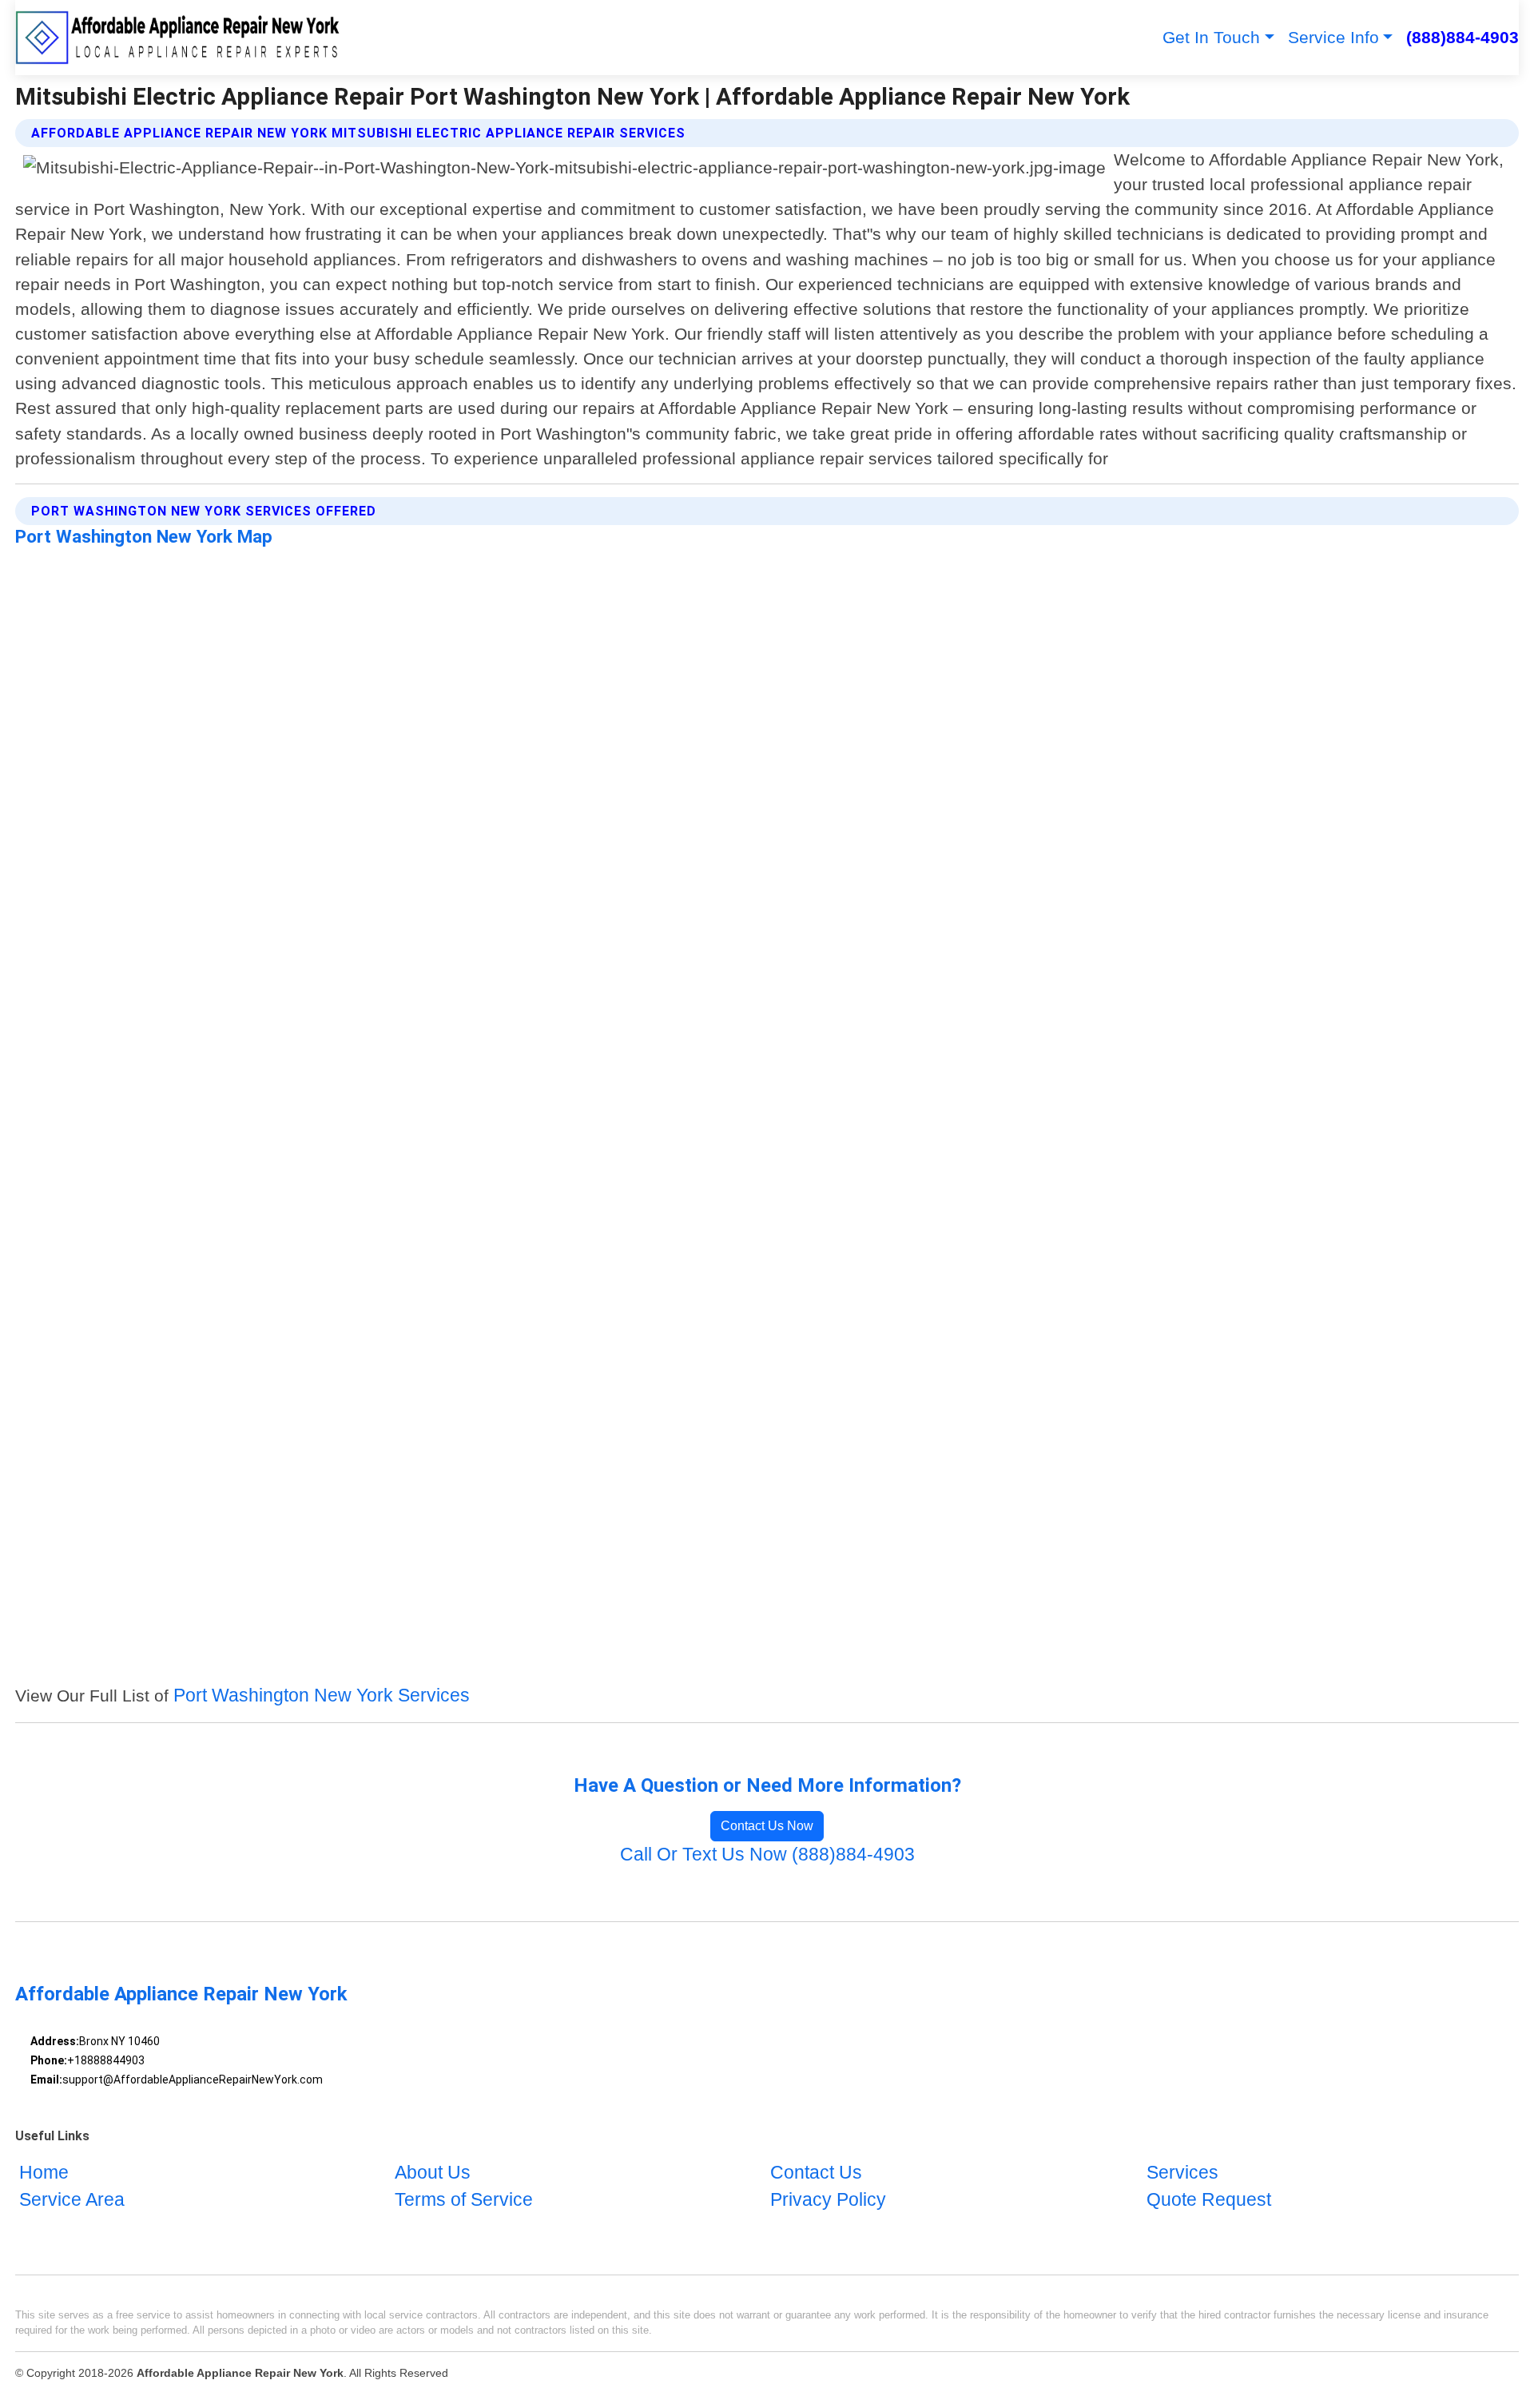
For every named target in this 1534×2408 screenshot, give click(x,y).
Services (1182, 2173)
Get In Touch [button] (1211, 37)
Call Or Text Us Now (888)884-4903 (767, 1855)
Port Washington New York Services (322, 1696)
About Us (433, 2173)
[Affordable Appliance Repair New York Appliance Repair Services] (179, 38)
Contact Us (816, 2173)
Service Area (72, 2200)
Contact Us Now (767, 1826)
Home (44, 2173)
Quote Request (1209, 2200)
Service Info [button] (1333, 37)
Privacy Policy (828, 2200)
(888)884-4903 (1462, 37)
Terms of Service (464, 2200)
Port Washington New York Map (144, 536)
